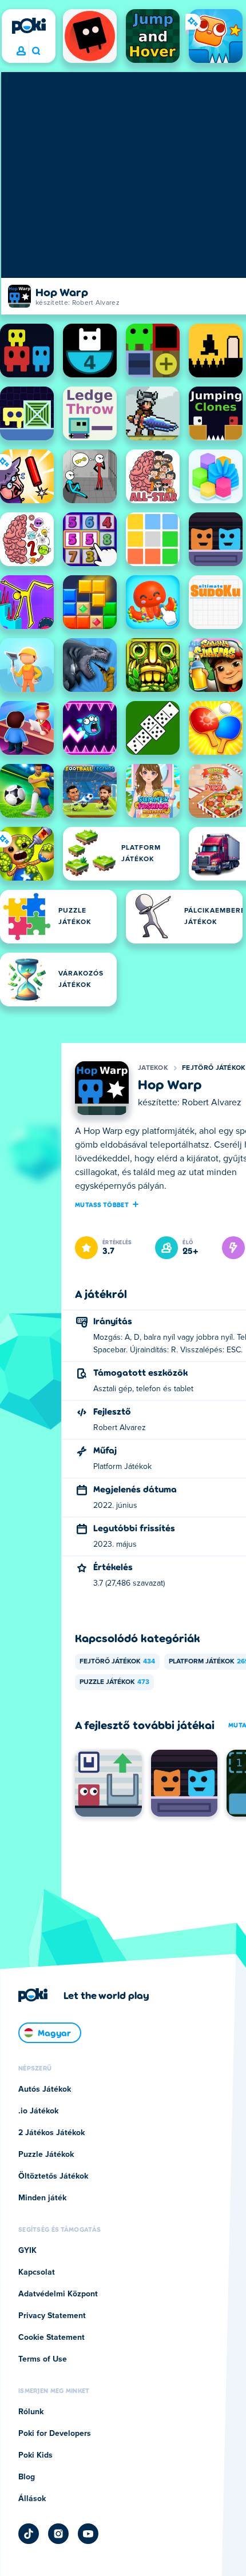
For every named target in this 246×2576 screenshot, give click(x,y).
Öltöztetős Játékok (53, 2176)
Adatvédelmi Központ (58, 2294)
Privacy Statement (52, 2316)
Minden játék (42, 2198)
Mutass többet (102, 1204)
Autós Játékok (45, 2089)
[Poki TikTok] (29, 2534)
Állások (32, 2499)
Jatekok (153, 1068)
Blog (27, 2477)
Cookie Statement (51, 2338)
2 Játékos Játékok (51, 2133)
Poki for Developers (55, 2434)
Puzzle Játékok (114, 1682)
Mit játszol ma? (36, 51)
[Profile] (21, 51)
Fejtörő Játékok (214, 1068)
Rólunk (31, 2412)
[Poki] (29, 26)
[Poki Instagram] (58, 2534)
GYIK (27, 2251)
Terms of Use (43, 2359)
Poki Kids (35, 2455)
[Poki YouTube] (88, 2534)
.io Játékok (38, 2111)
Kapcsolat (37, 2272)
